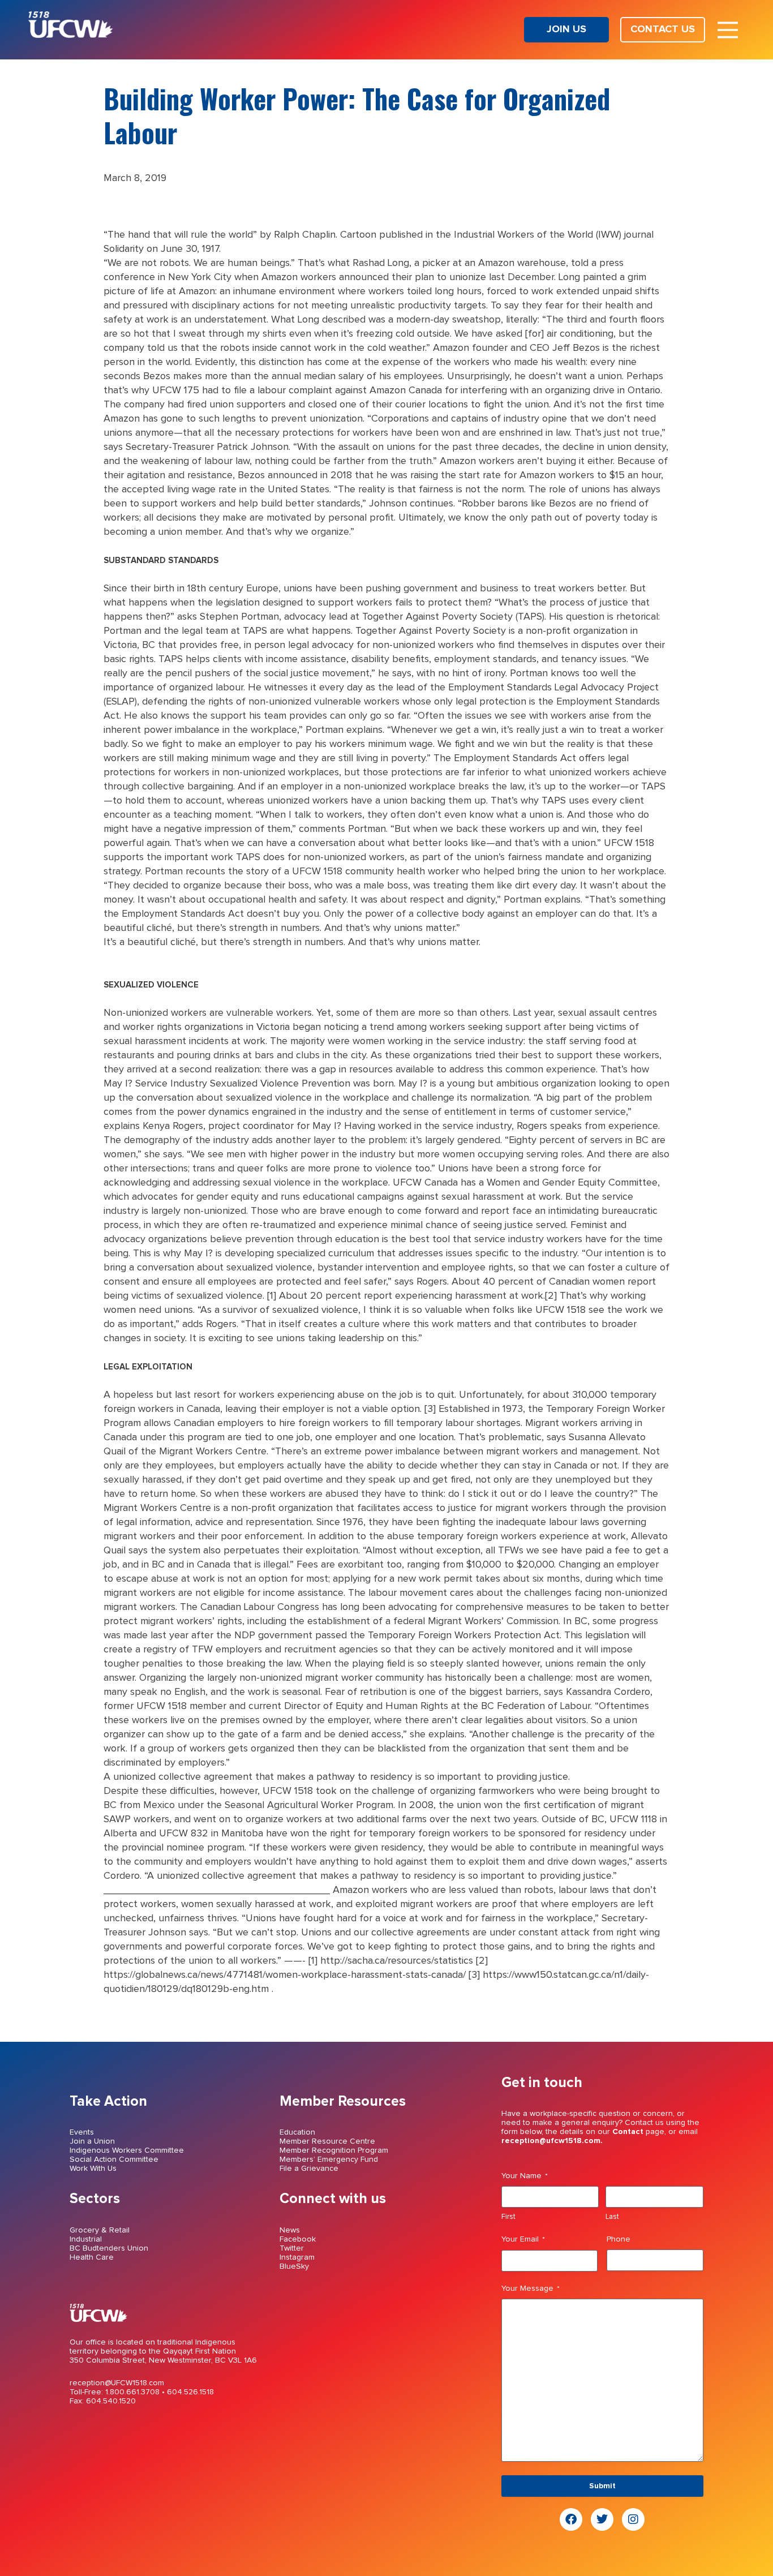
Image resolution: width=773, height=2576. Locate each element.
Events (82, 2132)
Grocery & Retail (100, 2230)
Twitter (292, 2248)
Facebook (298, 2239)
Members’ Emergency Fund (329, 2159)
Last (612, 2217)
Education (297, 2132)
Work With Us (93, 2169)
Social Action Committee (114, 2159)
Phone (619, 2239)
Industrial (86, 2239)
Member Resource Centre (327, 2141)
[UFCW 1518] (71, 35)
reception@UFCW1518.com (117, 2383)
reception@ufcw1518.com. (552, 2141)
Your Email (523, 2239)
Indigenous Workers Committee (127, 2150)
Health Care (92, 2257)
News (290, 2230)
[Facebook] (571, 2519)
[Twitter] (602, 2519)
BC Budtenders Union (109, 2248)
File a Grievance (309, 2169)
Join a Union (92, 2141)
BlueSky (294, 2266)
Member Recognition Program (334, 2150)
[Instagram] (633, 2519)
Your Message (531, 2289)
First (508, 2217)
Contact (628, 2132)
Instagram (297, 2257)
